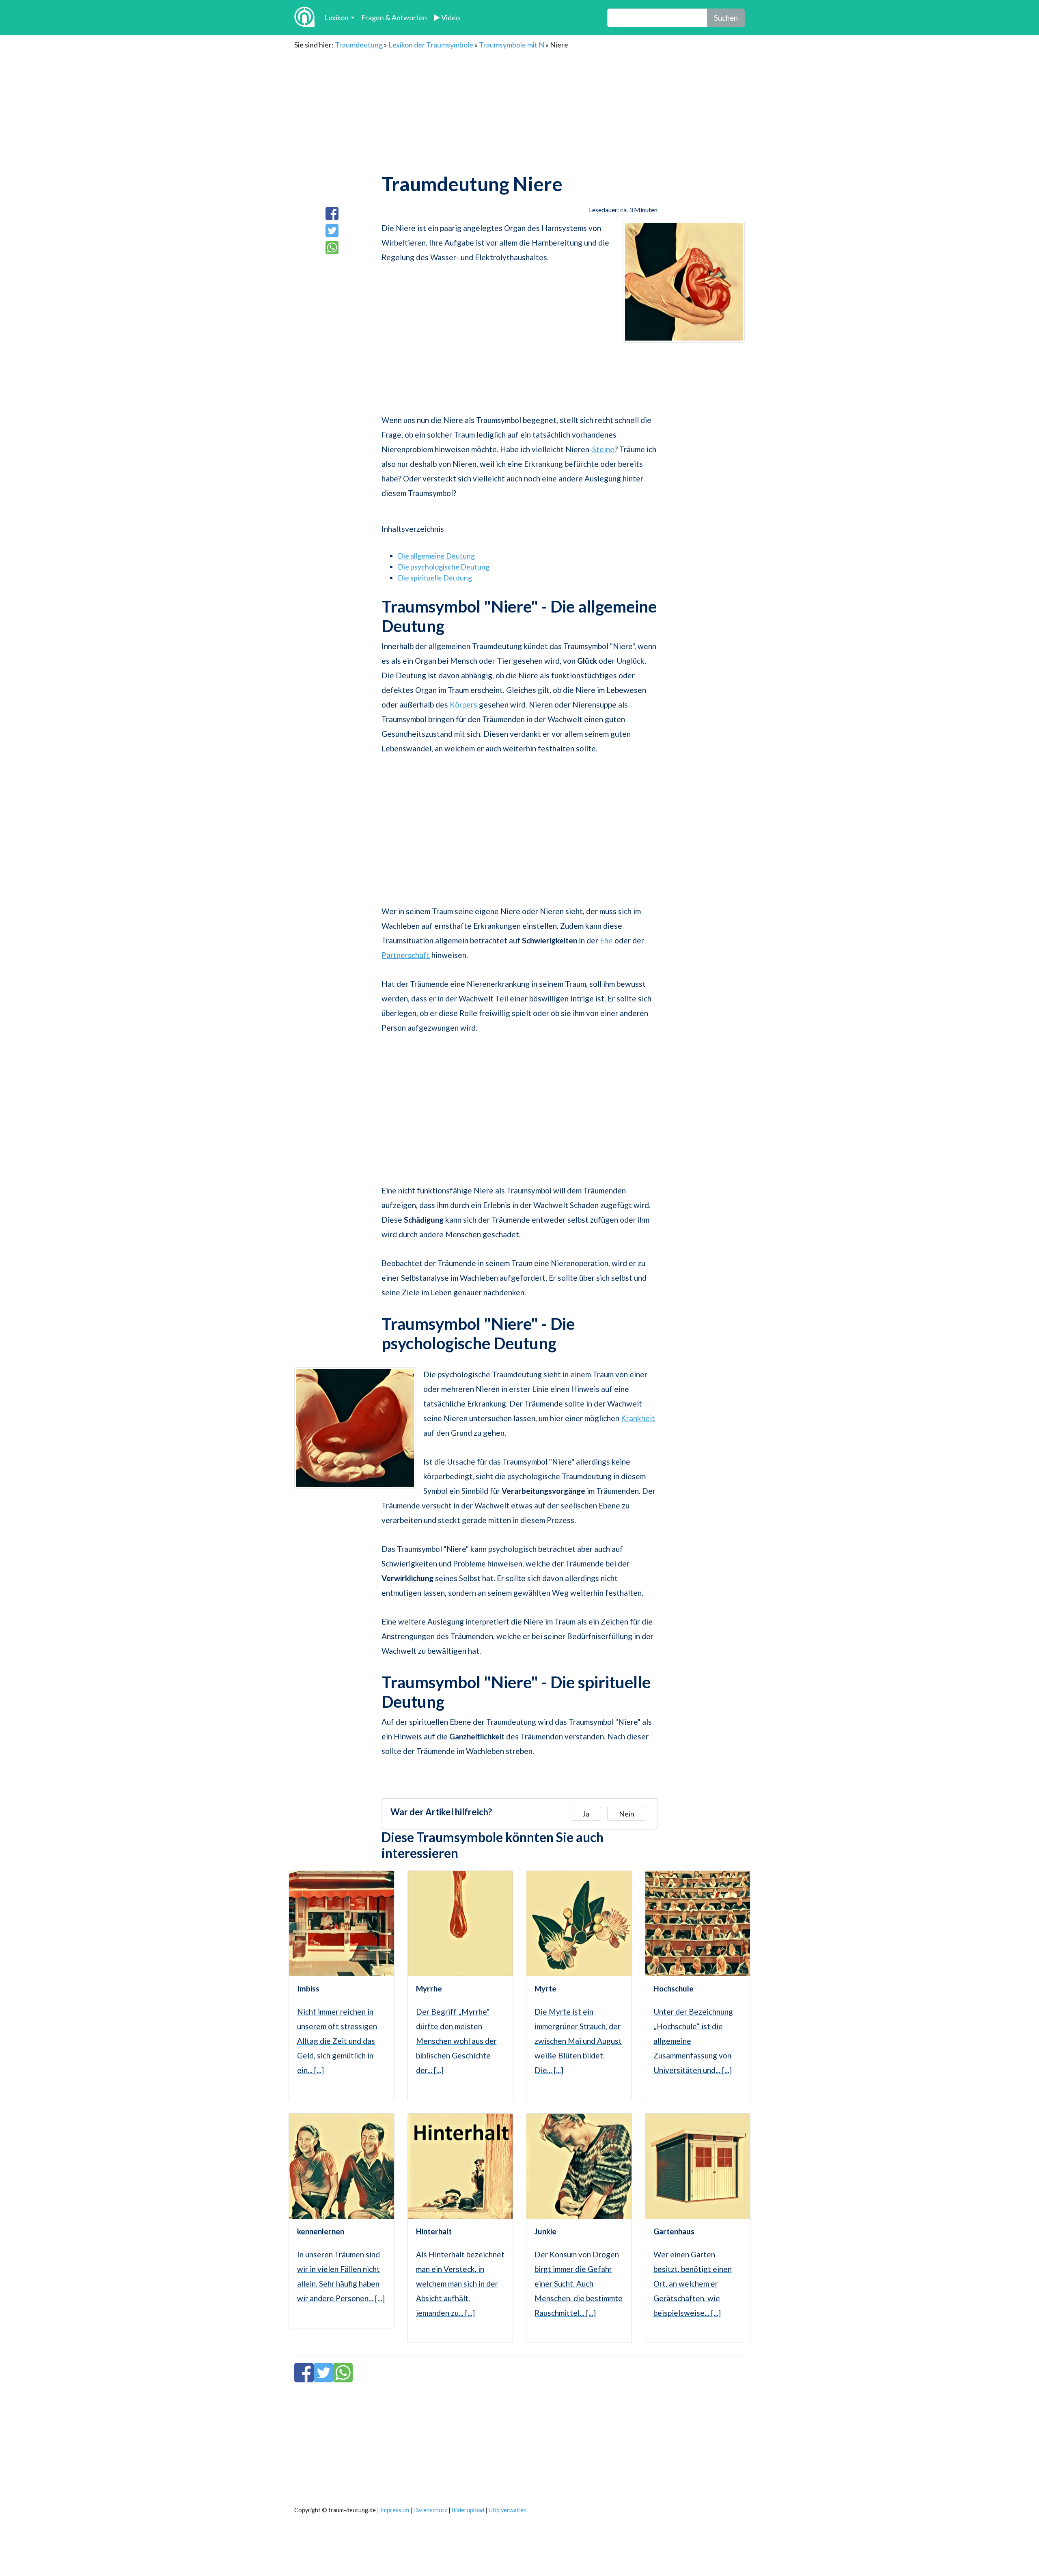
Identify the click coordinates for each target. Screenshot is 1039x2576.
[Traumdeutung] (304, 18)
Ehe (606, 940)
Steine (603, 449)
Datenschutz (430, 2510)
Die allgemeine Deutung (436, 556)
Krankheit (638, 1418)
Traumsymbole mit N (512, 45)
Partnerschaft (406, 955)
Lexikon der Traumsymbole (431, 45)
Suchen (726, 18)
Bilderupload (468, 2510)
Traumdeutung (359, 45)
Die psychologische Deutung (444, 567)
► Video (447, 17)
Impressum (395, 2510)
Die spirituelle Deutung (435, 578)
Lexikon (336, 17)
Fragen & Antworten (394, 17)
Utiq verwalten (508, 2510)
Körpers (463, 704)
